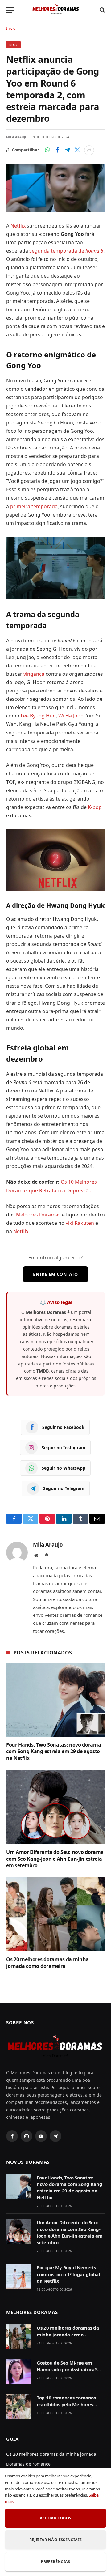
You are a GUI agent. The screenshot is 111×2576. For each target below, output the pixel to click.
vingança (35, 674)
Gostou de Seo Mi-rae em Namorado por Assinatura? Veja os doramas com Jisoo (67, 2369)
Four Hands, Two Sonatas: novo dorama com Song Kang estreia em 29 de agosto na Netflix (53, 1752)
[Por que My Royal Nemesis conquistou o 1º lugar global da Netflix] (19, 2276)
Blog (13, 45)
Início (11, 28)
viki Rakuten (80, 1223)
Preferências (55, 2562)
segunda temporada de (66, 251)
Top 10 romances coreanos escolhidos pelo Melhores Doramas (66, 2404)
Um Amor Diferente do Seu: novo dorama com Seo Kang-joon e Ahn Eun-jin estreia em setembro (55, 1859)
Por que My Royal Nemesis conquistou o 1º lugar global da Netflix (68, 2274)
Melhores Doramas (38, 1215)
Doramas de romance (28, 2464)
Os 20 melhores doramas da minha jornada (51, 2454)
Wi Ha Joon (71, 716)
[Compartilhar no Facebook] (57, 150)
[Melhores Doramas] (55, 10)
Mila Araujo (17, 137)
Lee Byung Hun (38, 716)
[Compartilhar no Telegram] (67, 150)
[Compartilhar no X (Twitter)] (77, 150)
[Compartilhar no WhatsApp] (47, 150)
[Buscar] (102, 10)
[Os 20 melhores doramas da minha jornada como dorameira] (55, 1914)
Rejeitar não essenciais (56, 2540)
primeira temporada (34, 506)
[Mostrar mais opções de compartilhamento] (89, 150)
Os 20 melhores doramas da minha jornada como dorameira (47, 1963)
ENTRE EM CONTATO (55, 1274)
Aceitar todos (56, 2518)
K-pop (95, 807)
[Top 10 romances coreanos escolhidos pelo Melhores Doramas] (19, 2406)
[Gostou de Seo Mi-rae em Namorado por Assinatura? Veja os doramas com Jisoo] (19, 2372)
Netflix (19, 226)
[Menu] (10, 10)
